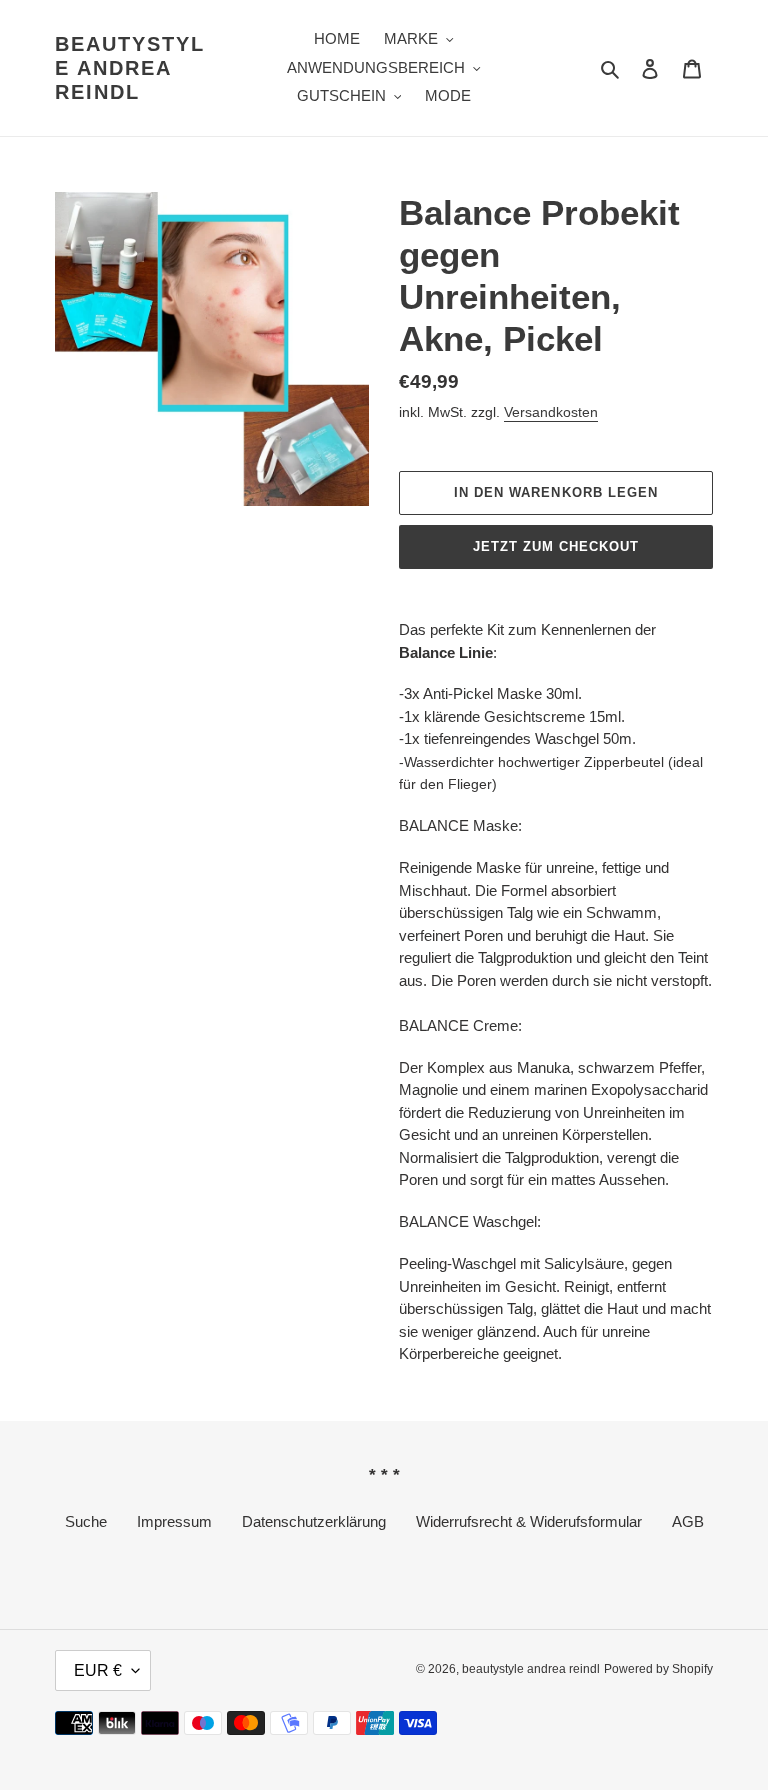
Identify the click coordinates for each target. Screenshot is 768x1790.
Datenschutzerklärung (314, 1521)
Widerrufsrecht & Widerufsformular (529, 1521)
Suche (86, 1521)
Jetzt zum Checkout (556, 546)
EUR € (98, 1670)
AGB (688, 1521)
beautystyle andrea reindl (130, 68)
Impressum (174, 1521)
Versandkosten (551, 412)
